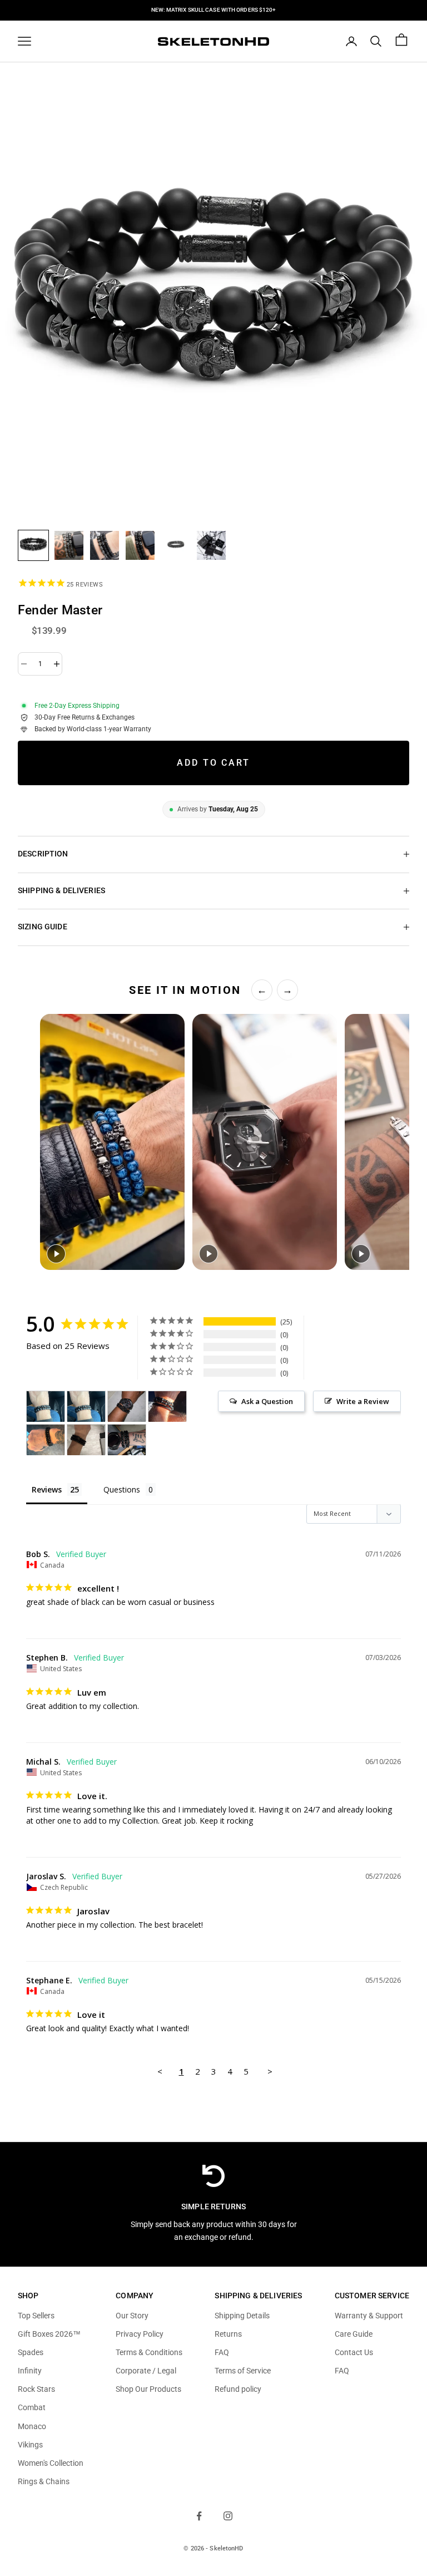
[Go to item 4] (140, 545)
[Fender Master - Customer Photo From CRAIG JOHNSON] (127, 1440)
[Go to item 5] (176, 545)
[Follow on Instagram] (228, 2516)
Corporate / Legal (146, 2371)
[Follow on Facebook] (199, 2516)
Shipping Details (242, 2316)
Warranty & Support (369, 2316)
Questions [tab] (122, 1489)
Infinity (30, 2371)
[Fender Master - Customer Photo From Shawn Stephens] (167, 1407)
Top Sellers (36, 2316)
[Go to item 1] (33, 545)
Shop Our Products (148, 2389)
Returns (228, 2334)
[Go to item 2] (69, 545)
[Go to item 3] (105, 545)
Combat (32, 2407)
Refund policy (238, 2389)
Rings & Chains (44, 2481)
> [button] (270, 2071)
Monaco (32, 2426)
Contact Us (354, 2352)
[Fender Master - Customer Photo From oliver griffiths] (86, 1440)
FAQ (222, 2352)
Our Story (132, 2316)
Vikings (30, 2445)
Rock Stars (36, 2389)
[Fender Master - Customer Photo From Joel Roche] (46, 1440)
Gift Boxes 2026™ (49, 2334)
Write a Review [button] (363, 1401)
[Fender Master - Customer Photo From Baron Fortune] (127, 1407)
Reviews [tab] (47, 1489)
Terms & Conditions (149, 2352)
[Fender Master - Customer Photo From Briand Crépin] (46, 1407)
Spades (31, 2352)
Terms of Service (243, 2371)
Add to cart (213, 763)
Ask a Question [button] (267, 1401)
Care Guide (354, 2334)
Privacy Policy (140, 2334)
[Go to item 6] (211, 545)
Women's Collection (51, 2463)
